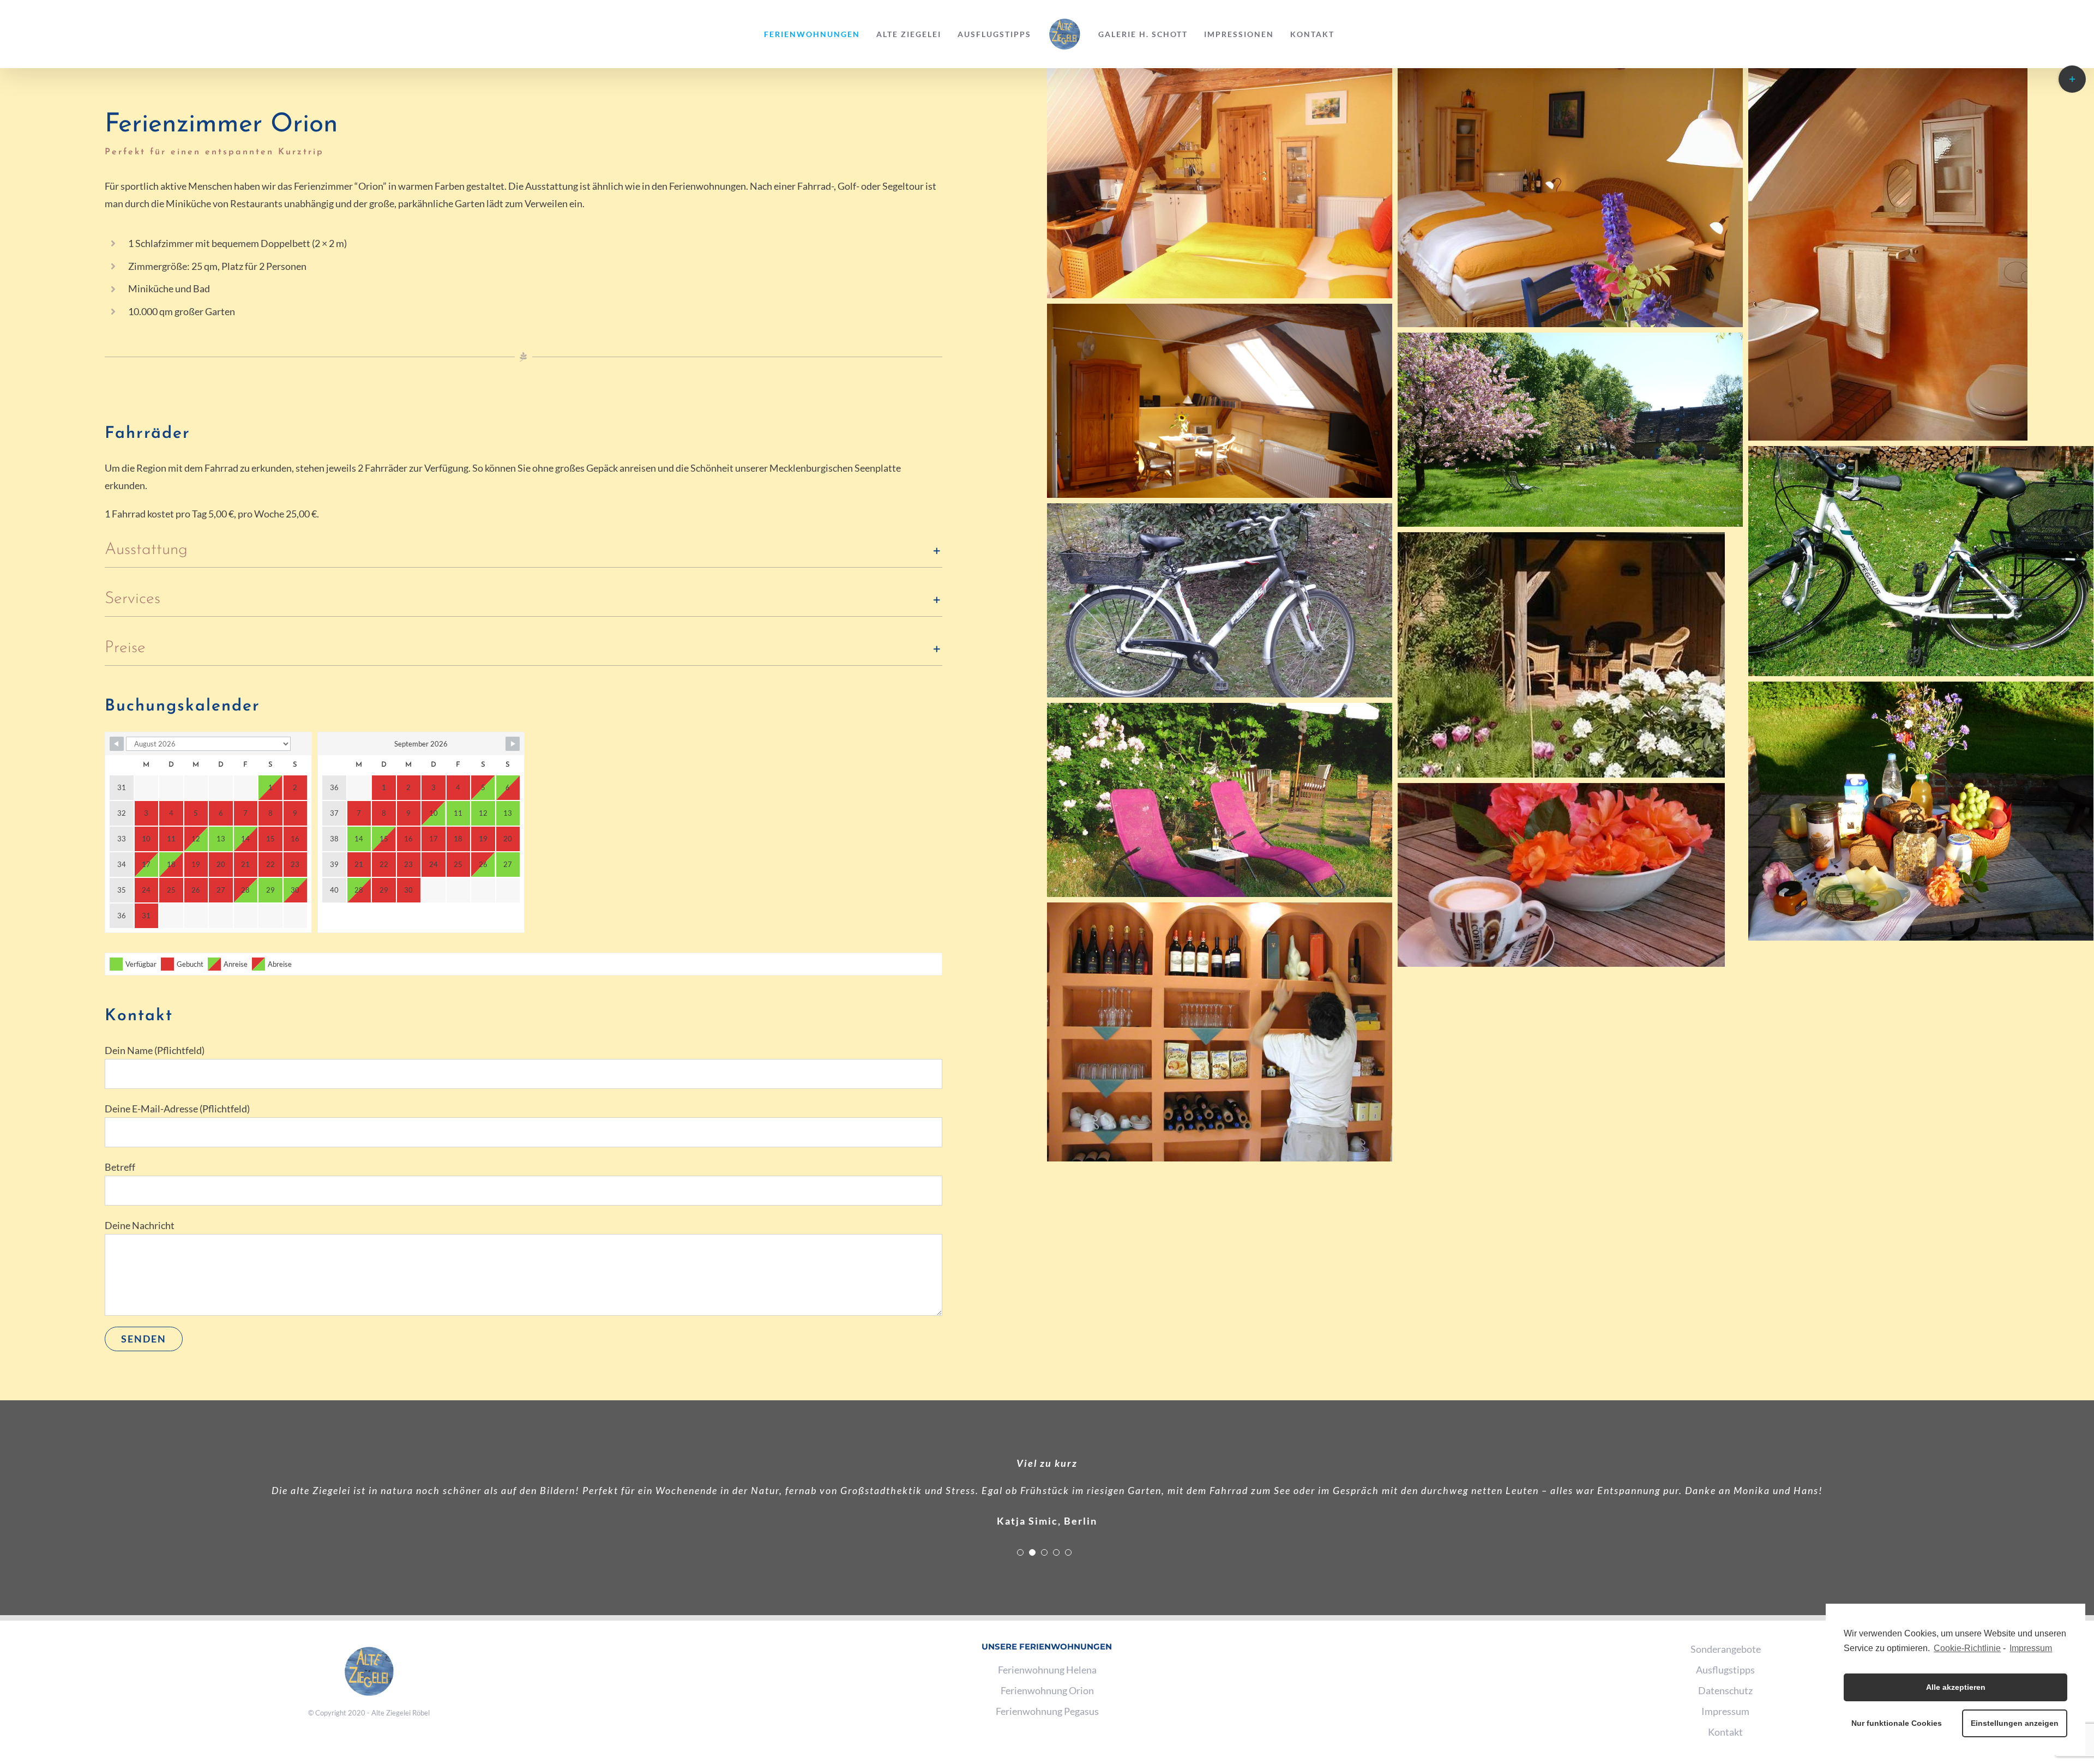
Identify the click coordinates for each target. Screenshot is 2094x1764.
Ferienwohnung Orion (1047, 1690)
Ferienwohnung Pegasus (1047, 1711)
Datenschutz (1725, 1690)
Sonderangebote (1726, 1649)
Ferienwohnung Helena (1047, 1670)
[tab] (523, 550)
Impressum (2031, 1648)
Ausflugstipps (1725, 1670)
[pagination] (1020, 1552)
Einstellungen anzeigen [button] (2015, 1723)
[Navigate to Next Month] (513, 744)
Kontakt (1725, 1732)
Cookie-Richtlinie (1967, 1648)
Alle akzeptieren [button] (1956, 1687)
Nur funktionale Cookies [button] (1897, 1723)
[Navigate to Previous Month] (117, 744)
